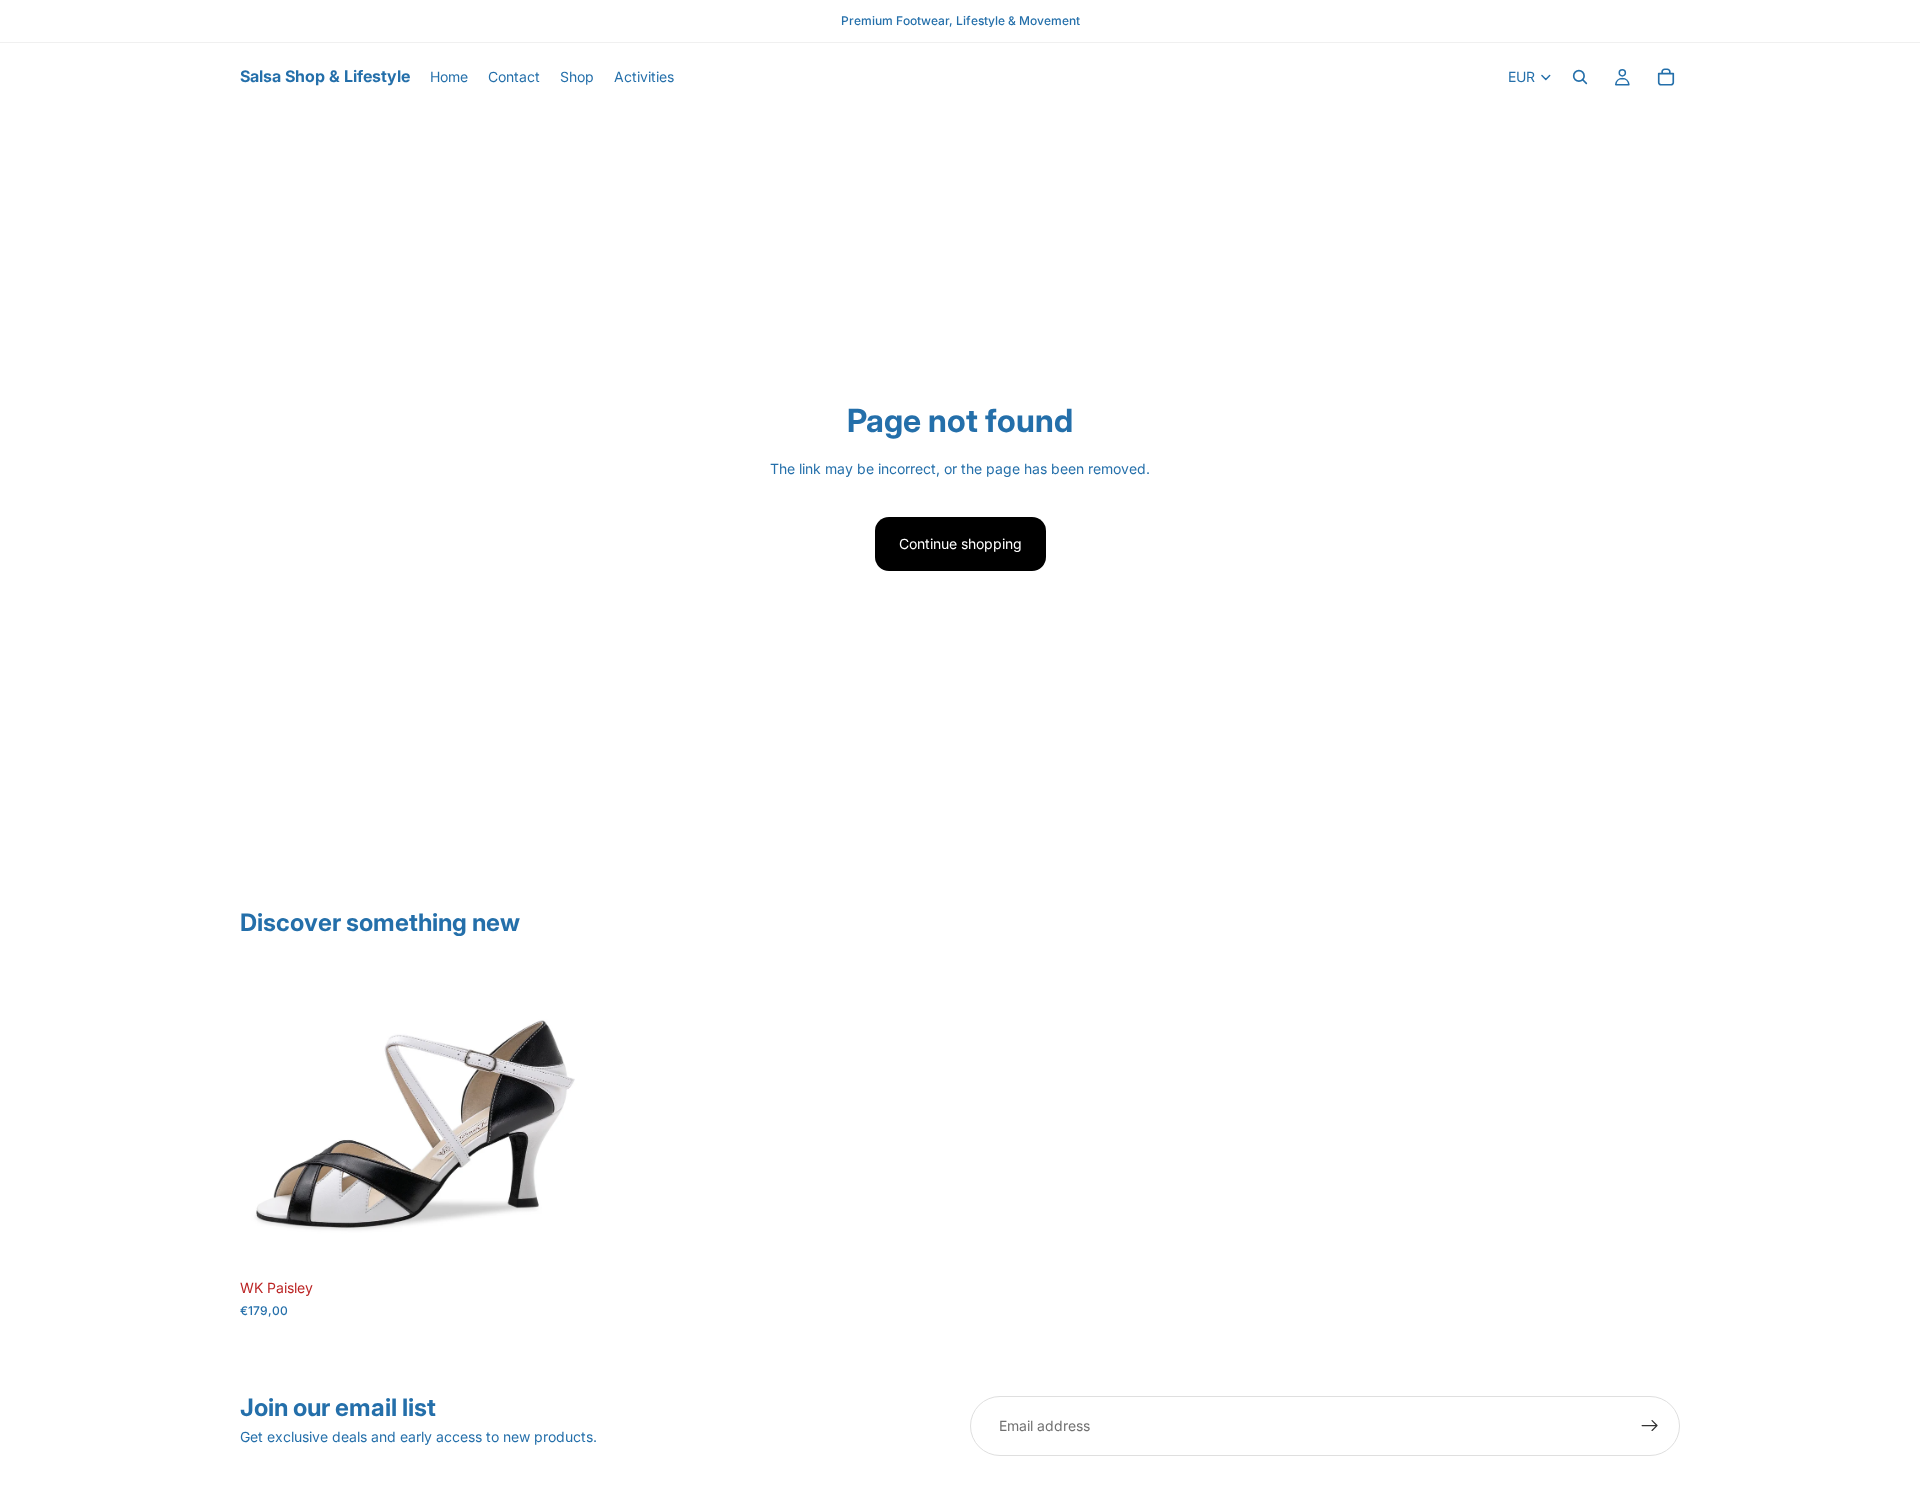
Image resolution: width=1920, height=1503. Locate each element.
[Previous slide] (270, 1120)
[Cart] (1666, 77)
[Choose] (560, 1238)
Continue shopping (960, 543)
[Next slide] (561, 1120)
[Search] (1580, 77)
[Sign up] (1650, 1426)
